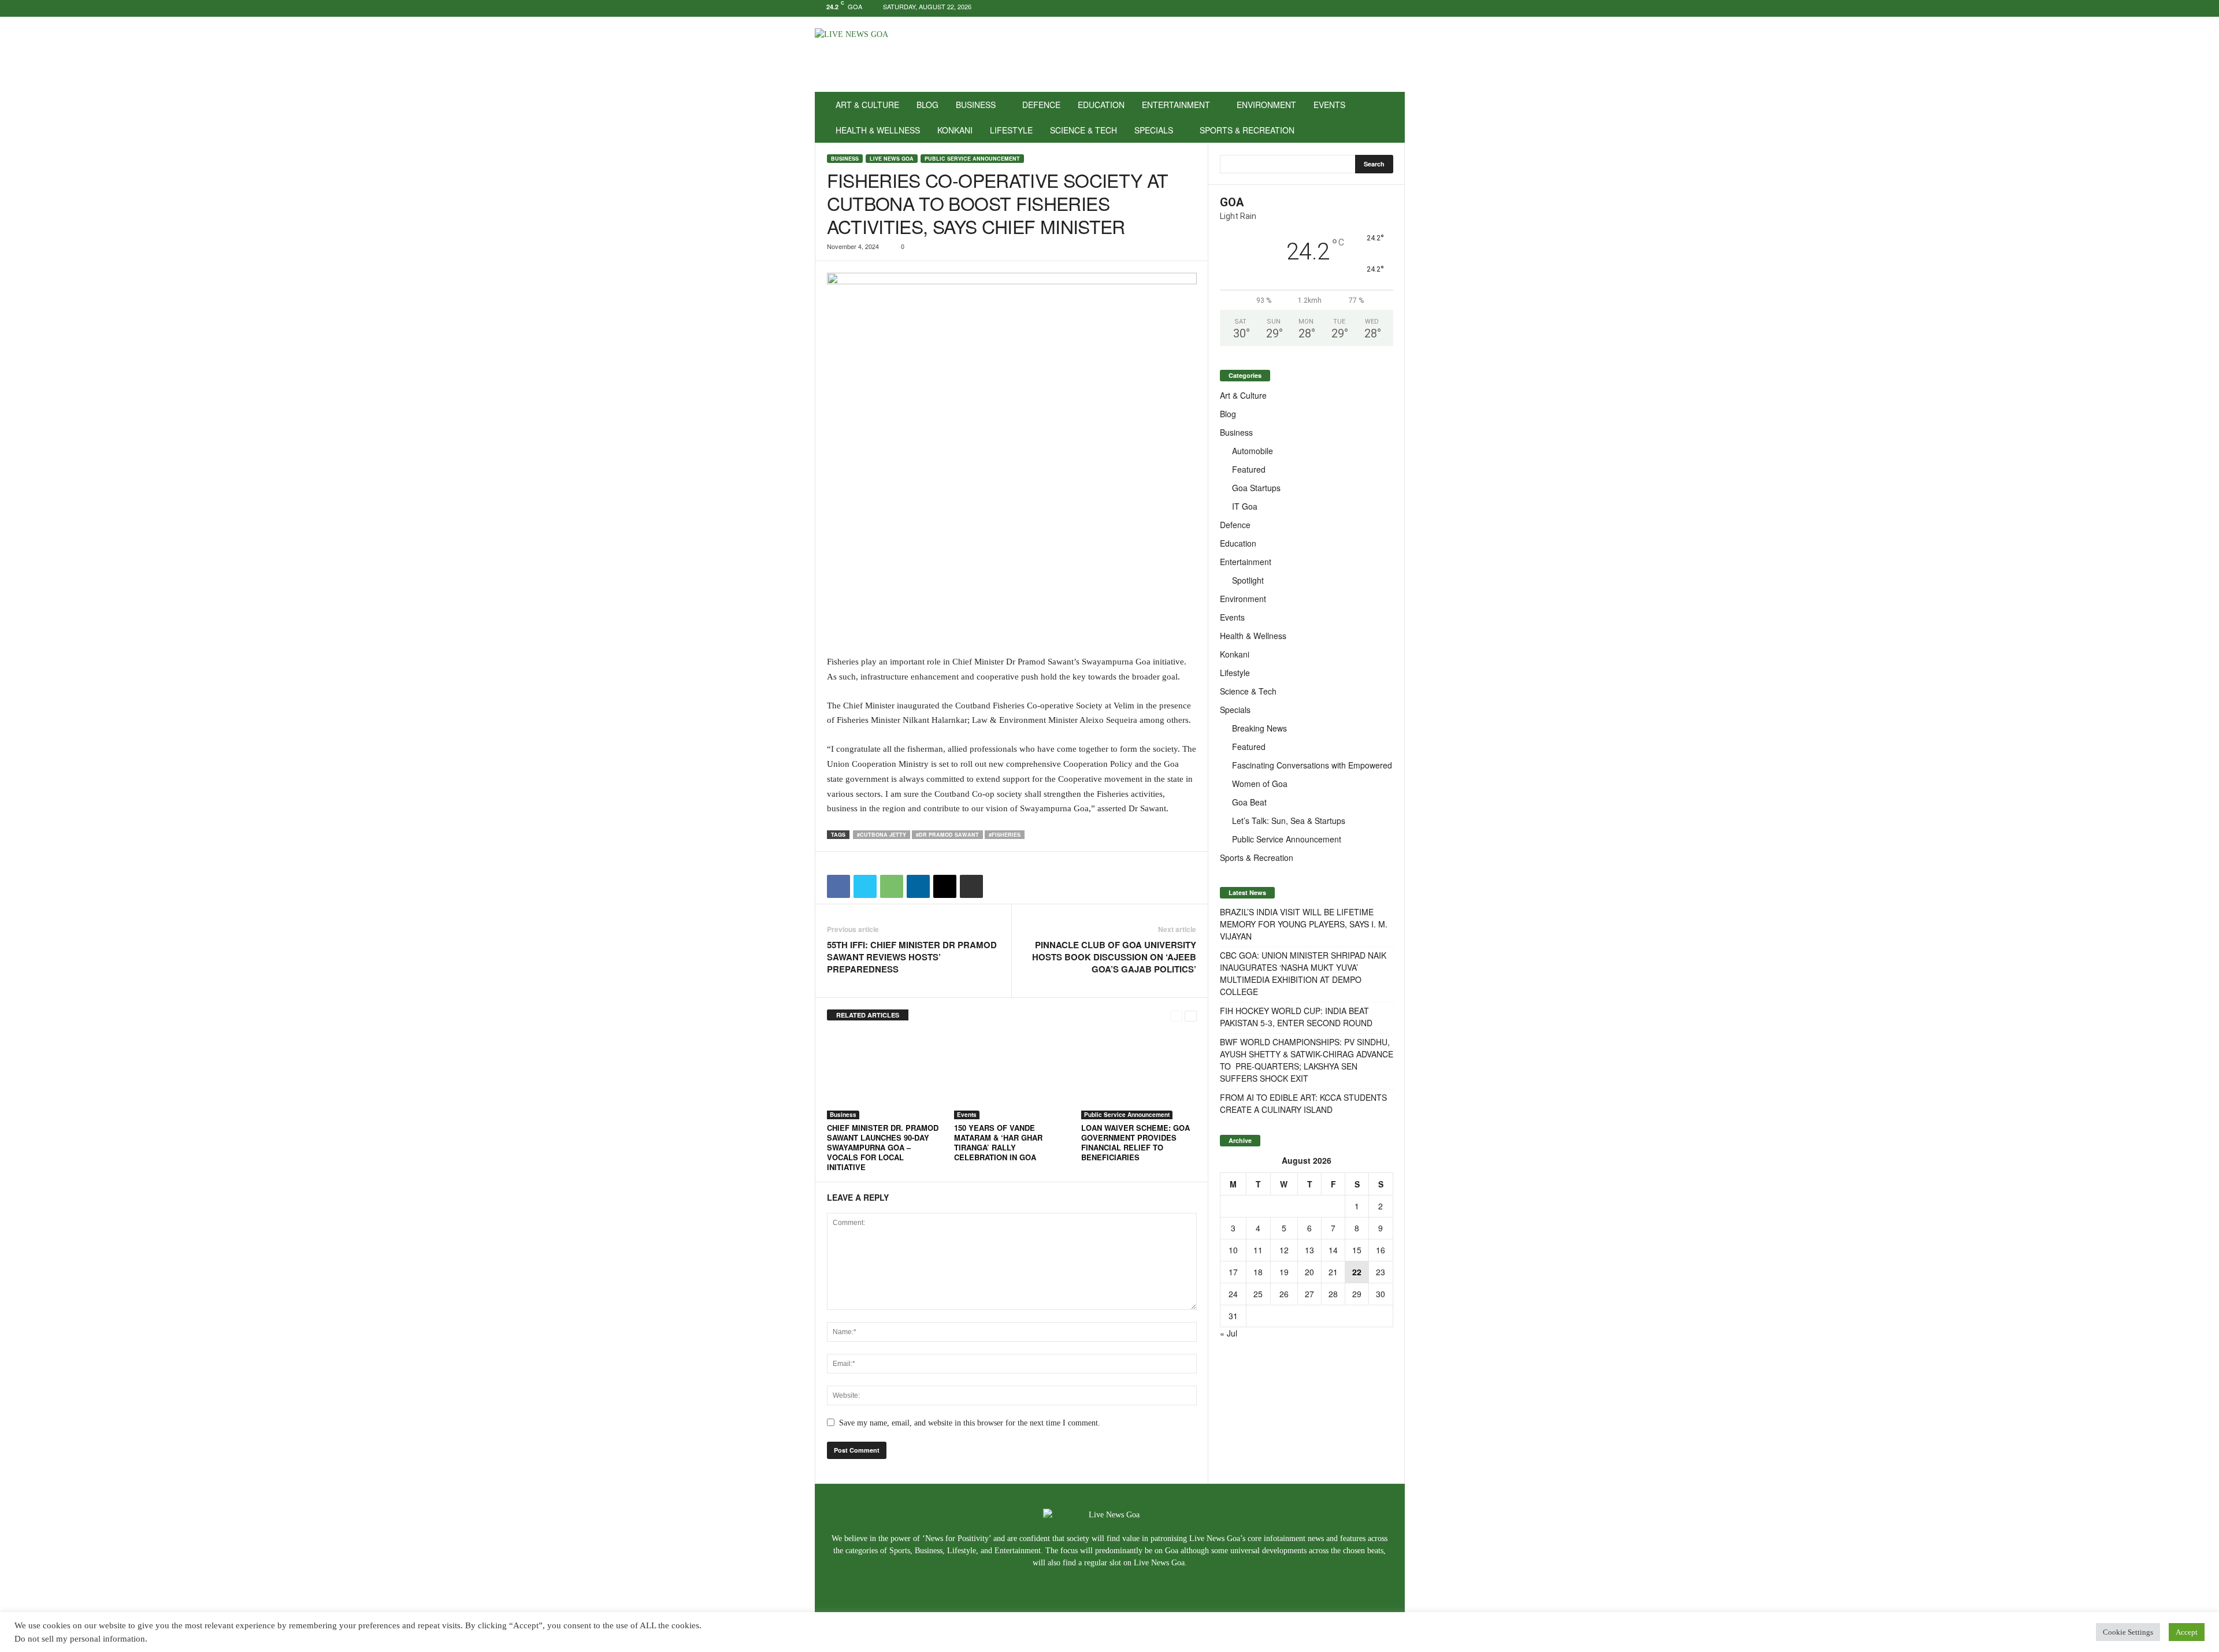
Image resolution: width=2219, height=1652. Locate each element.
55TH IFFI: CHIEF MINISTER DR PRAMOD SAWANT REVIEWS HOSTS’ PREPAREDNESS (912, 957)
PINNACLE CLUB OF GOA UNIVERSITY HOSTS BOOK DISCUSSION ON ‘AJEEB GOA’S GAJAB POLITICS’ (1114, 957)
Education (1101, 105)
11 (1258, 1250)
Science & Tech (1083, 130)
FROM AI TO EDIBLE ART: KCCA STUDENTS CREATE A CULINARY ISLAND (1303, 1103)
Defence (1041, 105)
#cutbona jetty (882, 835)
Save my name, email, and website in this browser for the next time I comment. (970, 1423)
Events (1329, 105)
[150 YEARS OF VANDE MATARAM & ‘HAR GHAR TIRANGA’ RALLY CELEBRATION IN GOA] (1012, 1076)
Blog (927, 105)
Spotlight (1248, 580)
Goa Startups (1256, 488)
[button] (1387, 117)
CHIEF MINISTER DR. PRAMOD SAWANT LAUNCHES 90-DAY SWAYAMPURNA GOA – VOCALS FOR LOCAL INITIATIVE (883, 1147)
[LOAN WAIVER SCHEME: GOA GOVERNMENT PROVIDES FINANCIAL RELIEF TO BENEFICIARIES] (1139, 1076)
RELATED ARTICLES (868, 1015)
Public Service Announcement (972, 159)
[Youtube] (1396, 8)
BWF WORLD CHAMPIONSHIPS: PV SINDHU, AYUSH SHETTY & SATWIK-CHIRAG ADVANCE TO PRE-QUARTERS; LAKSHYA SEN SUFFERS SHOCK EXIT (1307, 1060)
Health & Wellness (878, 130)
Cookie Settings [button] (2128, 1632)
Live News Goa (892, 159)
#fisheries (1005, 835)
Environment (1266, 105)
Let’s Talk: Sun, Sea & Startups (1289, 821)
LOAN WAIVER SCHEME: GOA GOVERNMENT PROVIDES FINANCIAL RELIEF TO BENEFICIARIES (1136, 1142)
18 (1258, 1272)
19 (1284, 1272)
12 (1284, 1250)
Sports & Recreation (1247, 130)
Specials (1154, 130)
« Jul (1229, 1333)
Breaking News (1259, 728)
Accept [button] (2187, 1632)
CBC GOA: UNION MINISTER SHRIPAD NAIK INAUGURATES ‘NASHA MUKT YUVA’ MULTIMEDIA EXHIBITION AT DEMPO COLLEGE (1303, 973)
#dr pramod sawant (947, 835)
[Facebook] (1360, 8)
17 (1233, 1272)
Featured (1249, 469)
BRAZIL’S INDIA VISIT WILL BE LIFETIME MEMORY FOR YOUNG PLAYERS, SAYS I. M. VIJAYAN (1304, 924)
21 (1333, 1272)
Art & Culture (867, 105)
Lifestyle (1011, 130)
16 (1381, 1250)
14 (1333, 1250)
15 (1357, 1250)
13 (1309, 1250)
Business (976, 105)
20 (1309, 1272)
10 (1233, 1250)
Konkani (955, 130)
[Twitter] (1378, 8)
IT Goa (1245, 506)
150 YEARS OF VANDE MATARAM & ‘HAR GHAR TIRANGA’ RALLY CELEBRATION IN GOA (998, 1142)
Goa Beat (1249, 802)
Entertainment (1176, 105)
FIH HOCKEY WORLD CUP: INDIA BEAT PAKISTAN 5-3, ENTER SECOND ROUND (1296, 1017)
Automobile (1253, 451)
